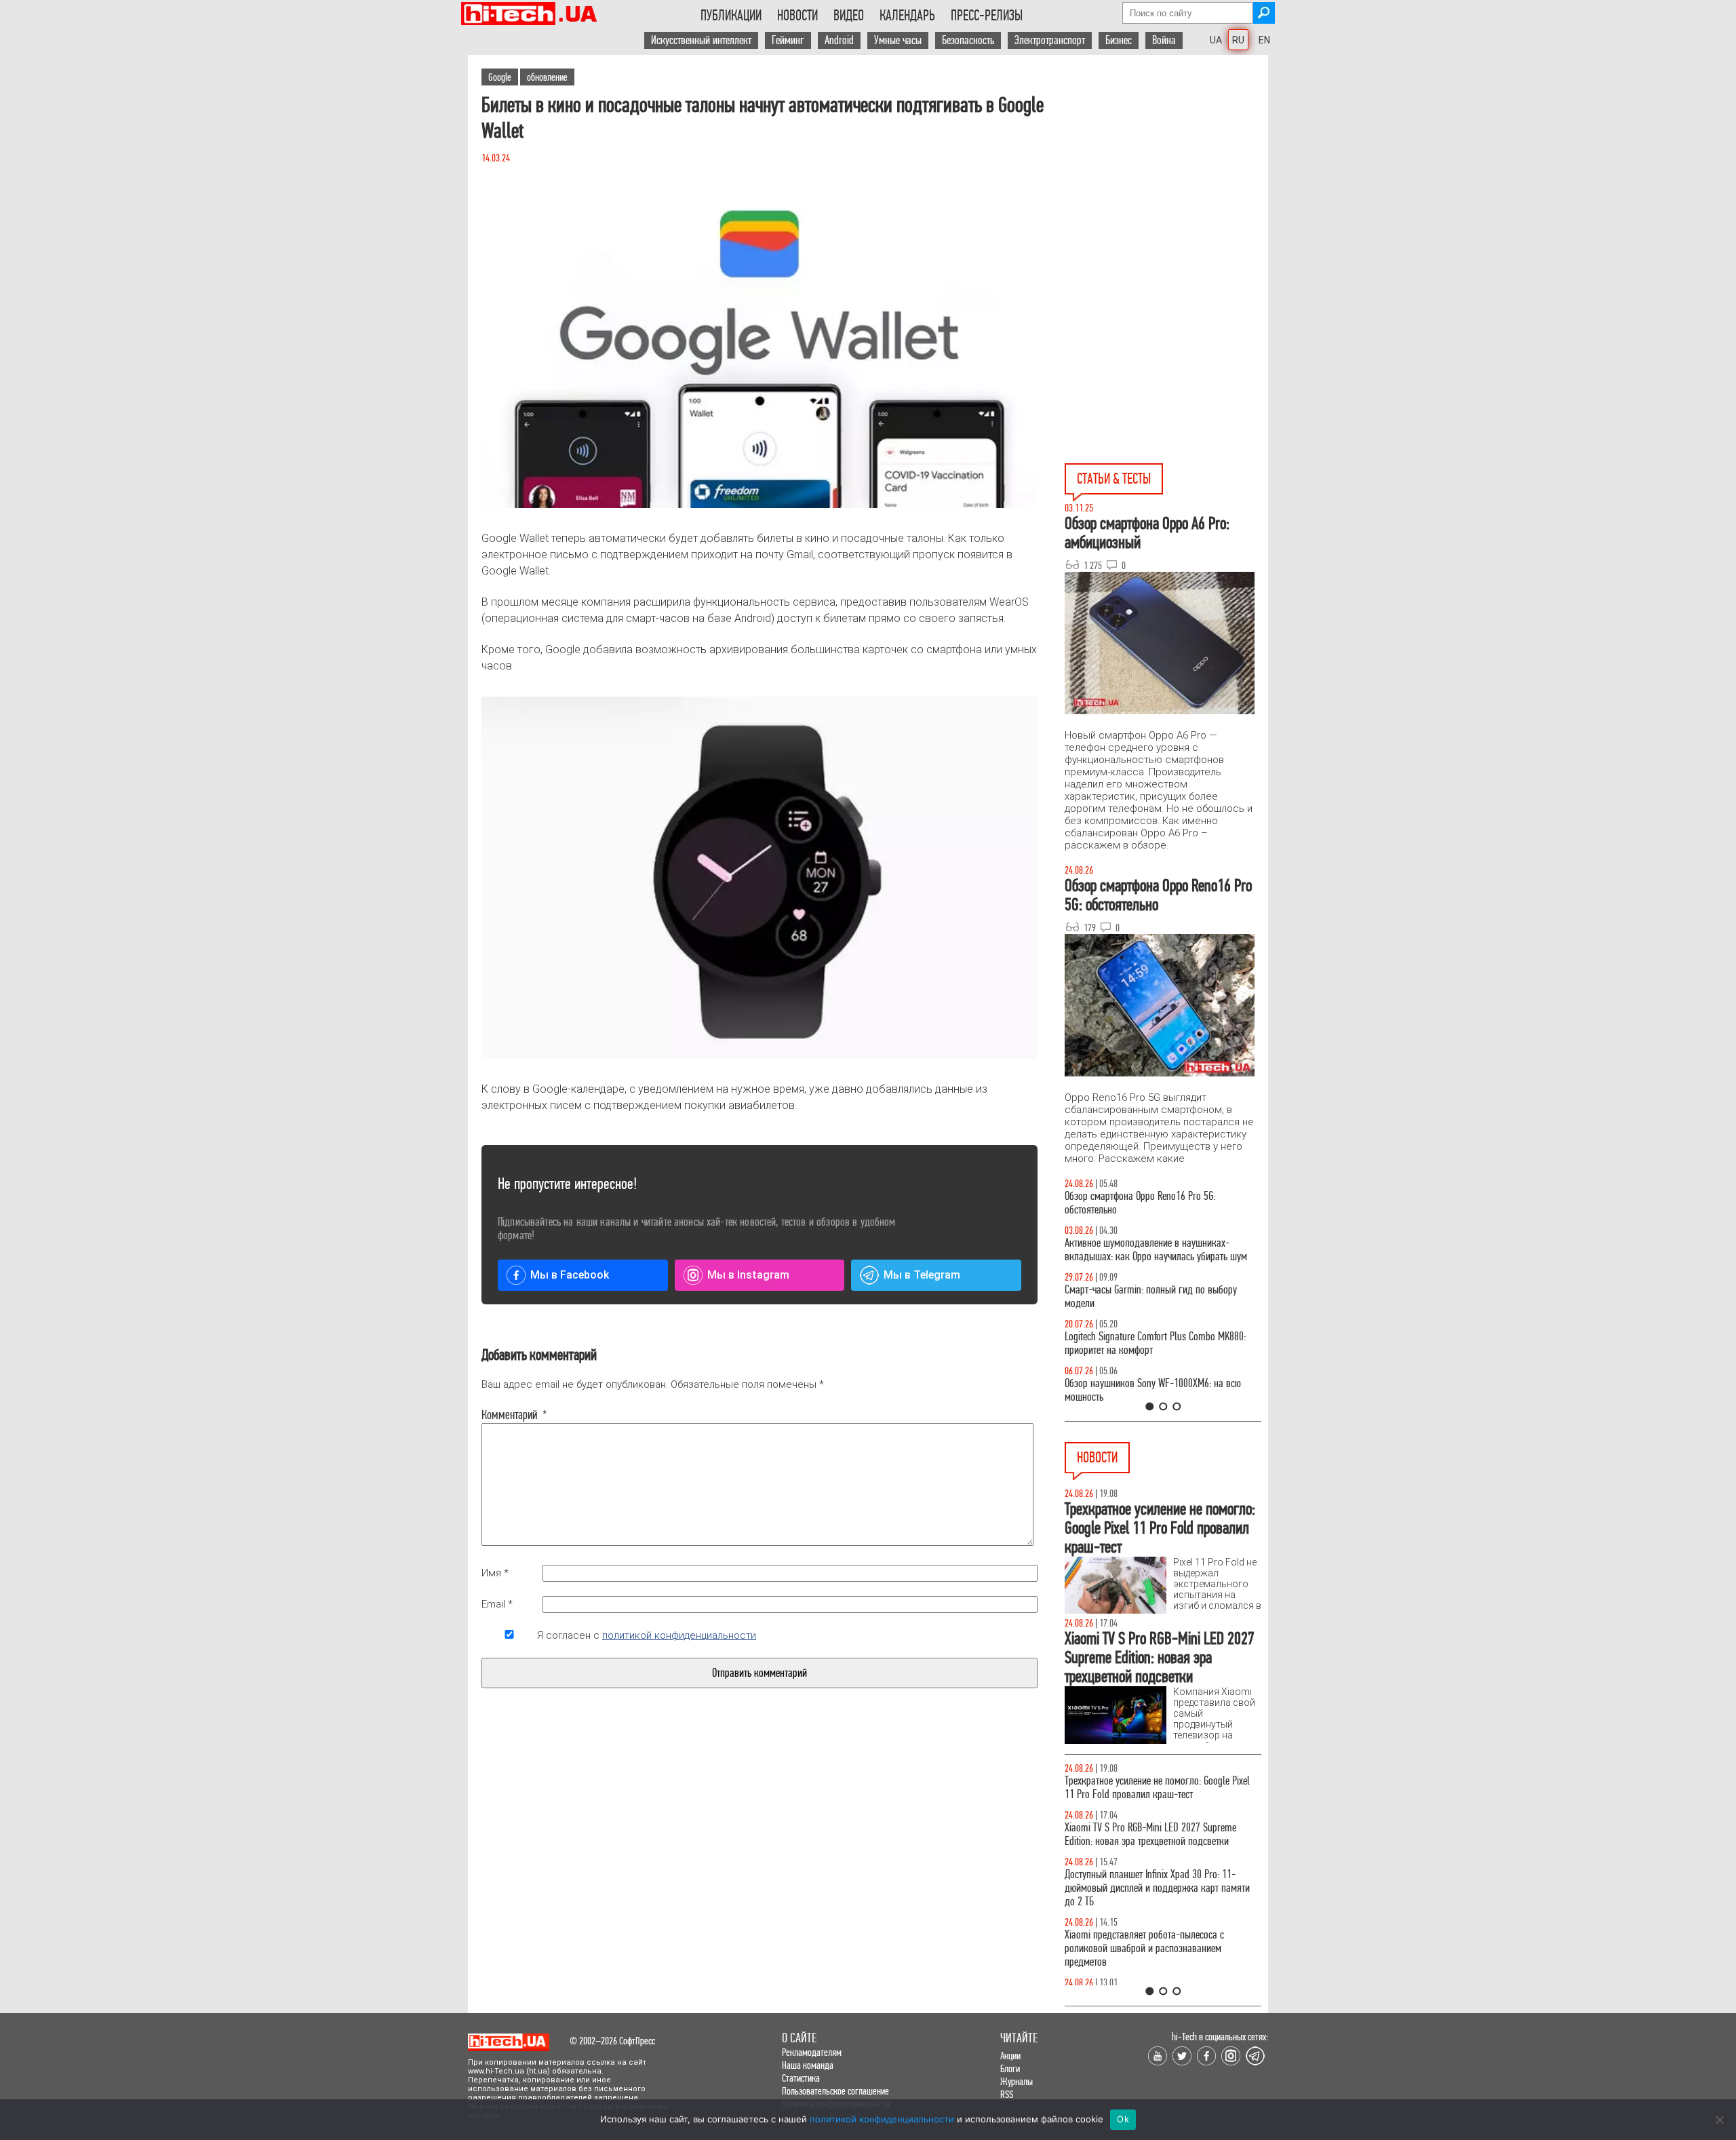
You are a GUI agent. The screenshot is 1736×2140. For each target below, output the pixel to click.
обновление (547, 77)
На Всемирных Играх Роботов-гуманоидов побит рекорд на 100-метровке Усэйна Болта (1162, 1928)
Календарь (907, 16)
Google (500, 77)
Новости (797, 16)
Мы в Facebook (570, 1275)
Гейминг (788, 40)
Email (497, 1604)
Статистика (801, 2078)
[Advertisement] (1166, 177)
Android (839, 40)
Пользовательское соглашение (835, 2091)
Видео (849, 16)
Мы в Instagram (748, 1275)
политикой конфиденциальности (679, 1635)
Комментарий (509, 1415)
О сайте (799, 2038)
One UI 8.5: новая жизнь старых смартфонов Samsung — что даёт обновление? (1151, 1250)
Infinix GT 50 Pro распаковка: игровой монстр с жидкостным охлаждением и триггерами (1158, 1343)
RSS (1007, 2094)
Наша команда (808, 2065)
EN (1264, 40)
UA (1216, 40)
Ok (1123, 2119)
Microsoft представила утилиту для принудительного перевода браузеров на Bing (1156, 1881)
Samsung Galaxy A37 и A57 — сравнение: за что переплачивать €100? (1160, 1390)
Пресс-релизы (987, 16)
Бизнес (1119, 40)
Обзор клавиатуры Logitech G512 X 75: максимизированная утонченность (1140, 1297)
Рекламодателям (812, 2052)
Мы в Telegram (922, 1275)
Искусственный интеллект (701, 40)
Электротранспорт (1050, 40)
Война (1164, 40)
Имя (495, 1573)
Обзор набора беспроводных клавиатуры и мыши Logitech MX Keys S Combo (1150, 1203)
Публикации (731, 16)
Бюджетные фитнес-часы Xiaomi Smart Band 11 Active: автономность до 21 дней (1158, 1834)
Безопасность (968, 40)
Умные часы (898, 40)
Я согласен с (647, 1635)
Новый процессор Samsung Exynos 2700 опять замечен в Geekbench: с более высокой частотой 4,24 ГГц (1159, 1982)
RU (1238, 40)
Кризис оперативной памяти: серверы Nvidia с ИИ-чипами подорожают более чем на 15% (1156, 1788)
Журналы (1017, 2081)
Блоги (1010, 2068)
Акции (1010, 2056)
